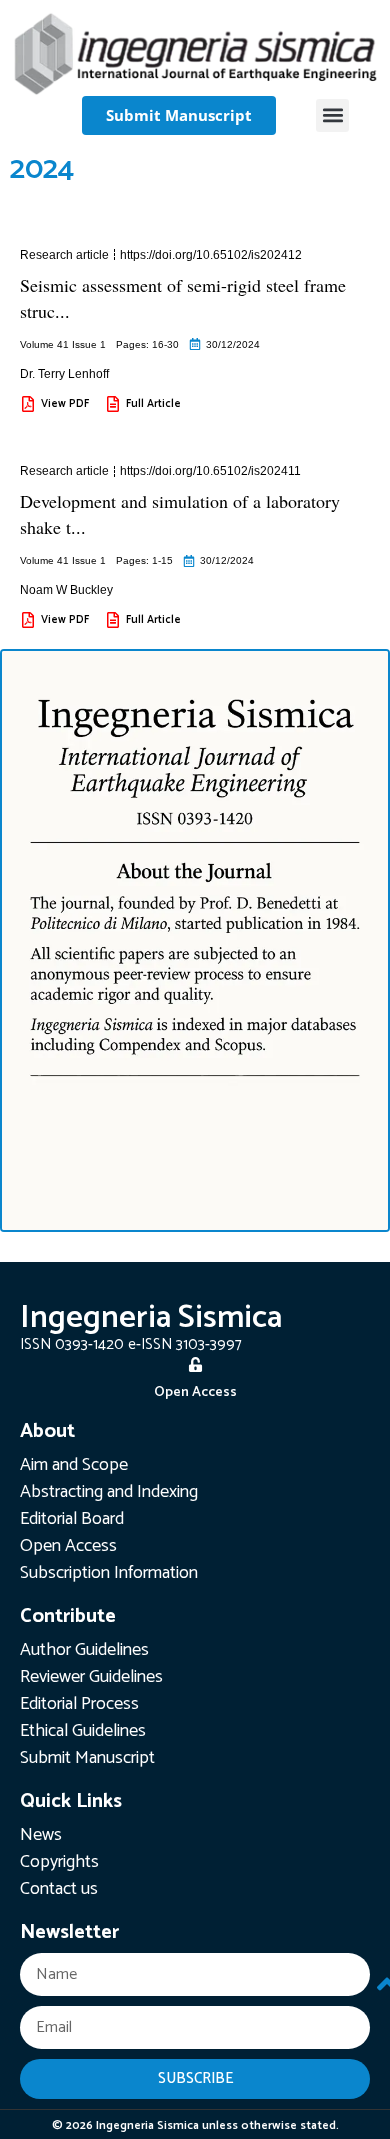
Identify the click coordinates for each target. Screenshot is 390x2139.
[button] (332, 115)
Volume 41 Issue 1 (63, 344)
